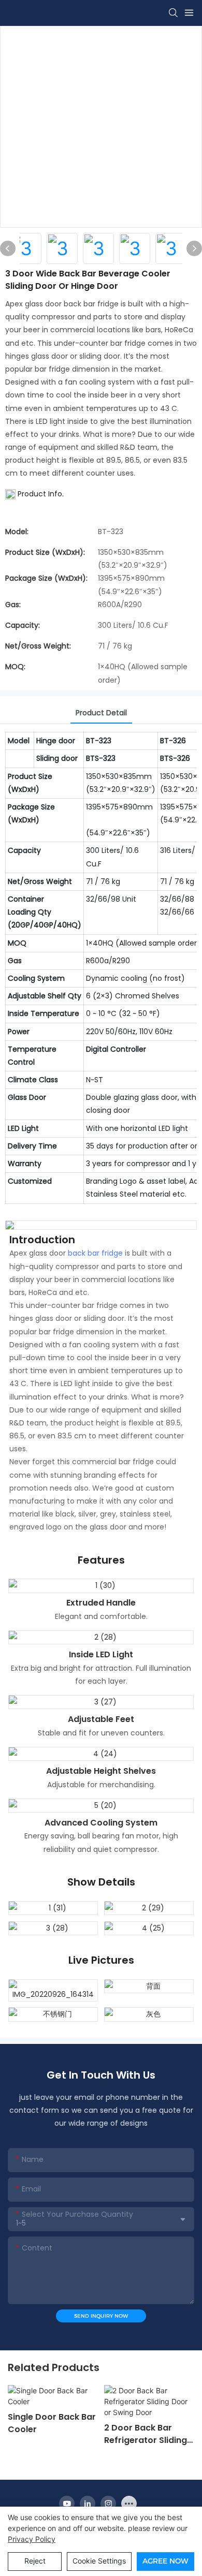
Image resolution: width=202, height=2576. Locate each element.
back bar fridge (95, 1253)
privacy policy (32, 2539)
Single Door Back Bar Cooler (52, 2423)
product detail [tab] (101, 713)
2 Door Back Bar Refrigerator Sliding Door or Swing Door (146, 2434)
